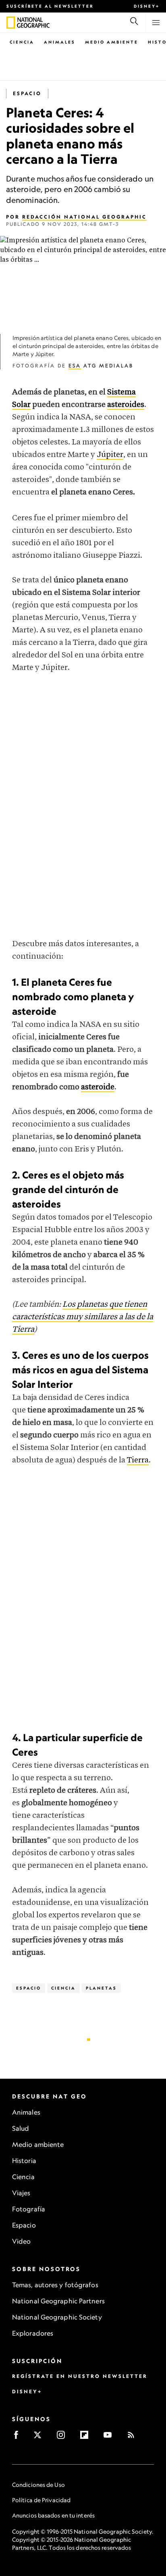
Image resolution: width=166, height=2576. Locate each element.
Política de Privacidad (41, 2500)
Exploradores (33, 2333)
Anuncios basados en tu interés (53, 2515)
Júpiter (110, 455)
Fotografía (29, 2209)
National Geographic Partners (58, 2301)
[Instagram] (63, 2437)
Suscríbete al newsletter (50, 6)
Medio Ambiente (112, 42)
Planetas (101, 1988)
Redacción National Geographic (84, 217)
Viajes (21, 2193)
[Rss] (134, 2437)
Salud (21, 2128)
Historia (24, 2161)
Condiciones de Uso (38, 2485)
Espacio (27, 93)
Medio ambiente (38, 2144)
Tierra (138, 1460)
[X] (40, 2437)
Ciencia (22, 42)
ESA (75, 366)
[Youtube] (110, 2437)
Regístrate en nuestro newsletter (80, 2376)
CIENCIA (63, 1988)
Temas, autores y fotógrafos (55, 2285)
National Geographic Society (57, 2317)
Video (22, 2241)
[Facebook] (19, 2437)
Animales (60, 42)
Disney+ (147, 6)
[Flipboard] (87, 2437)
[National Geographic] (11, 23)
